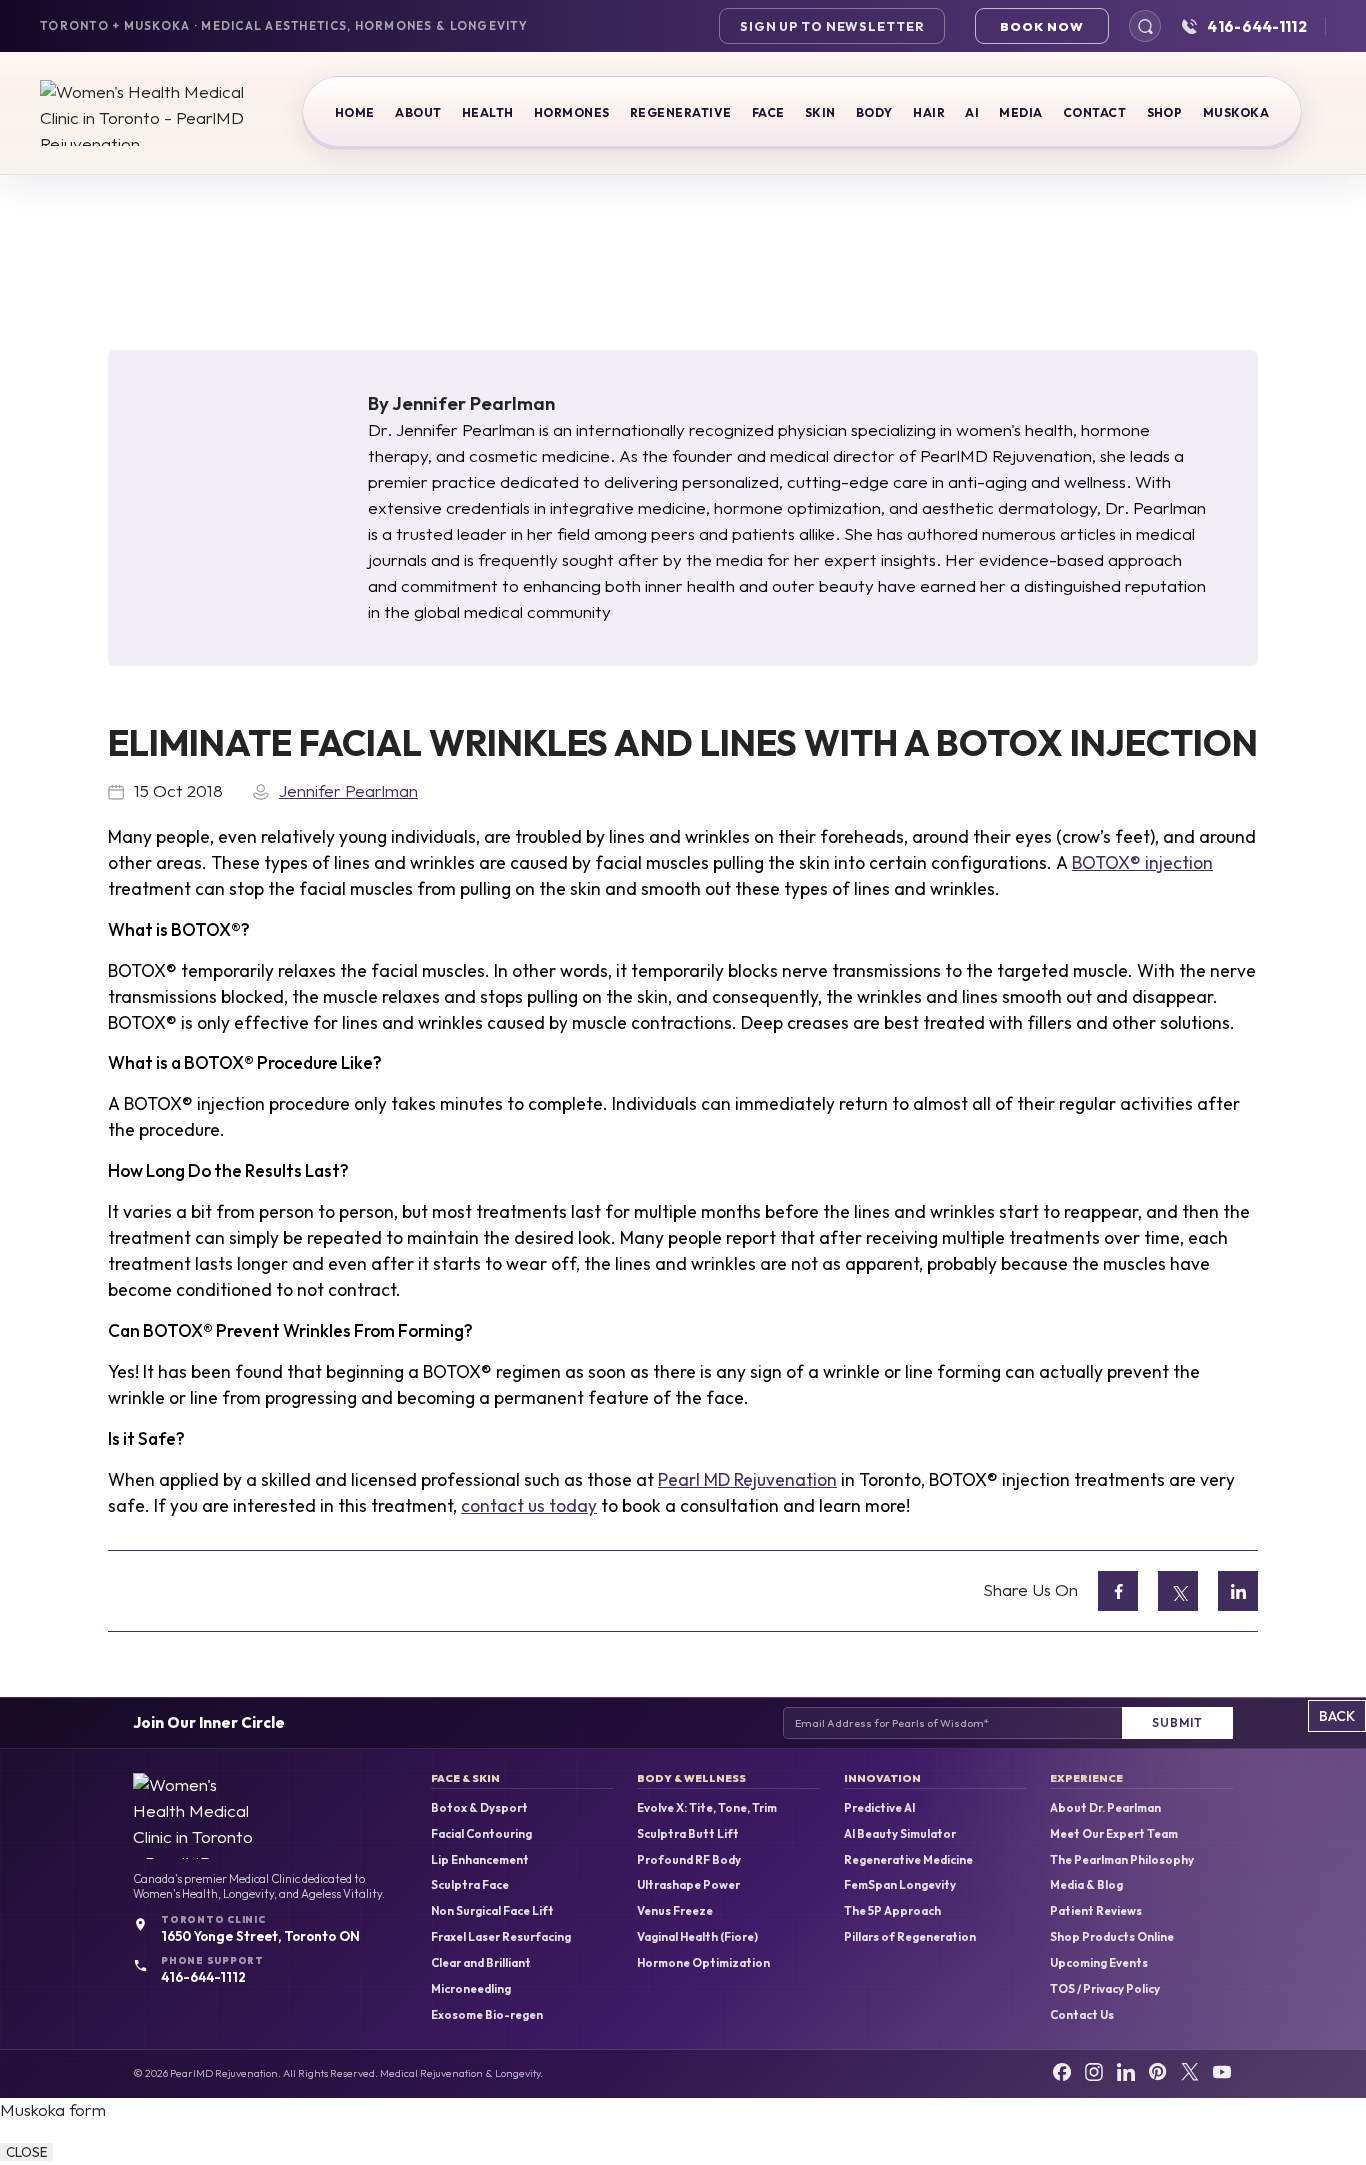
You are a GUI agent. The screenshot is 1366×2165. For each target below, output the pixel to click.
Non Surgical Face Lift (492, 1911)
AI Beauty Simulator (900, 1834)
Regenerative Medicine (908, 1860)
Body (874, 112)
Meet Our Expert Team (1114, 1834)
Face (768, 112)
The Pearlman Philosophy (1122, 1860)
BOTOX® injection (1142, 863)
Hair (929, 112)
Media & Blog (1086, 1885)
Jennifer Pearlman (473, 403)
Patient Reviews (1096, 1911)
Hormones (572, 112)
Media (1020, 112)
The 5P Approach (892, 1911)
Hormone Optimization (703, 1963)
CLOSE (26, 2152)
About (418, 112)
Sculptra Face (470, 1885)
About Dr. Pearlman (1105, 1808)
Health (488, 112)
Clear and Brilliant (481, 1963)
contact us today (529, 1506)
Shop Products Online (1112, 1937)
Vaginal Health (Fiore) (697, 1937)
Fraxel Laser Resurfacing (501, 1937)
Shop (1165, 112)
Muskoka (1236, 112)
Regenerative (681, 112)
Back (1337, 1716)
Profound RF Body (689, 1860)
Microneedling (471, 1989)
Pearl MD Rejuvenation (747, 1480)
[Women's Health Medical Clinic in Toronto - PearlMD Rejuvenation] (145, 113)
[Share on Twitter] (1178, 1591)
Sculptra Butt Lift (688, 1834)
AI (972, 112)
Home (355, 112)
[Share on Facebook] (1118, 1591)
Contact (1094, 112)
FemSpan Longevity (900, 1885)
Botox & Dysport (479, 1808)
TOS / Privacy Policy (1105, 1989)
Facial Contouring (481, 1834)
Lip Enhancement (480, 1860)
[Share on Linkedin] (1238, 1591)
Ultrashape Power (688, 1885)
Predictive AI (879, 1808)
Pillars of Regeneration (910, 1937)
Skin (820, 112)
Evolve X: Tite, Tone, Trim (707, 1808)
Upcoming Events (1099, 1963)
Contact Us (1082, 2015)
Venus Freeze (675, 1911)
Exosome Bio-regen (487, 2015)
